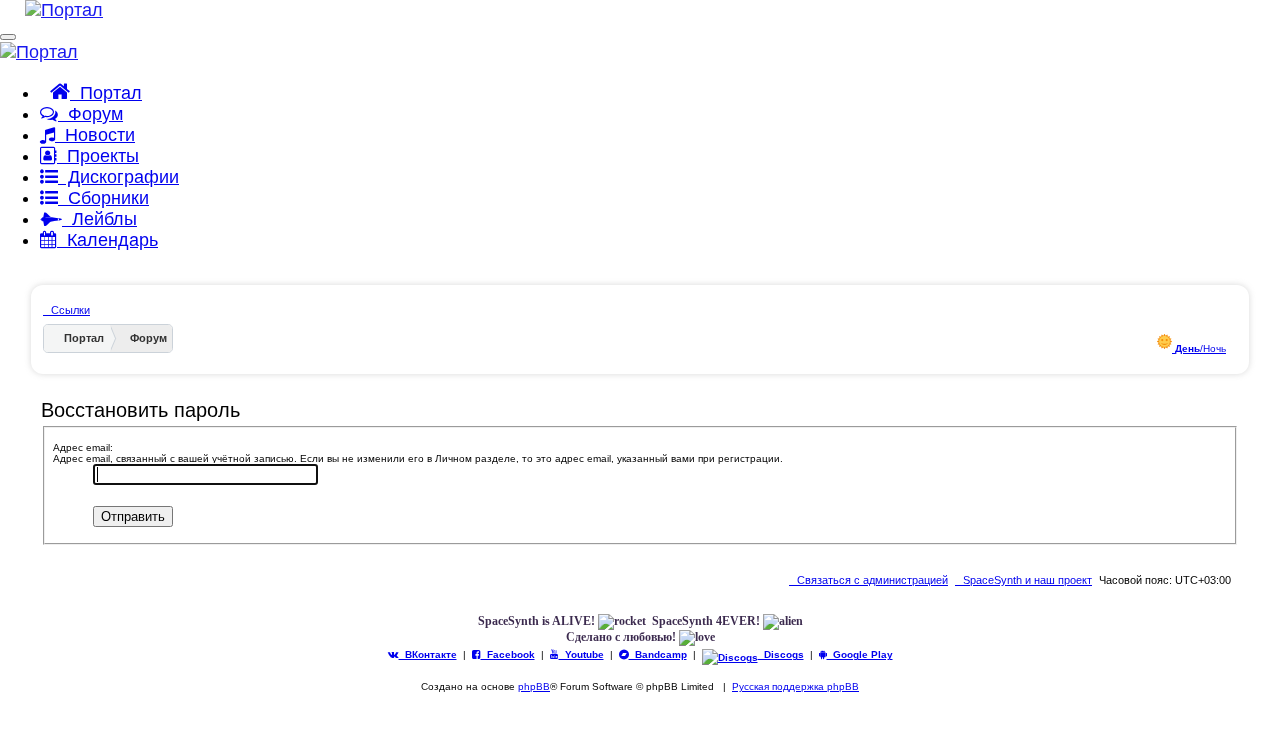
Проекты (98, 156)
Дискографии (118, 177)
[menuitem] (1023, 580)
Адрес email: (83, 447)
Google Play (860, 654)
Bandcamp (658, 654)
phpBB (534, 686)
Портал (106, 93)
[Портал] (51, 10)
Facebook (508, 654)
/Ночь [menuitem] (1200, 348)
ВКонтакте (428, 654)
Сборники (103, 198)
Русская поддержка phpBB (795, 686)
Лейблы (99, 219)
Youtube (581, 654)
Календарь (107, 240)
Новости (95, 135)
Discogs (781, 654)
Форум (90, 114)
